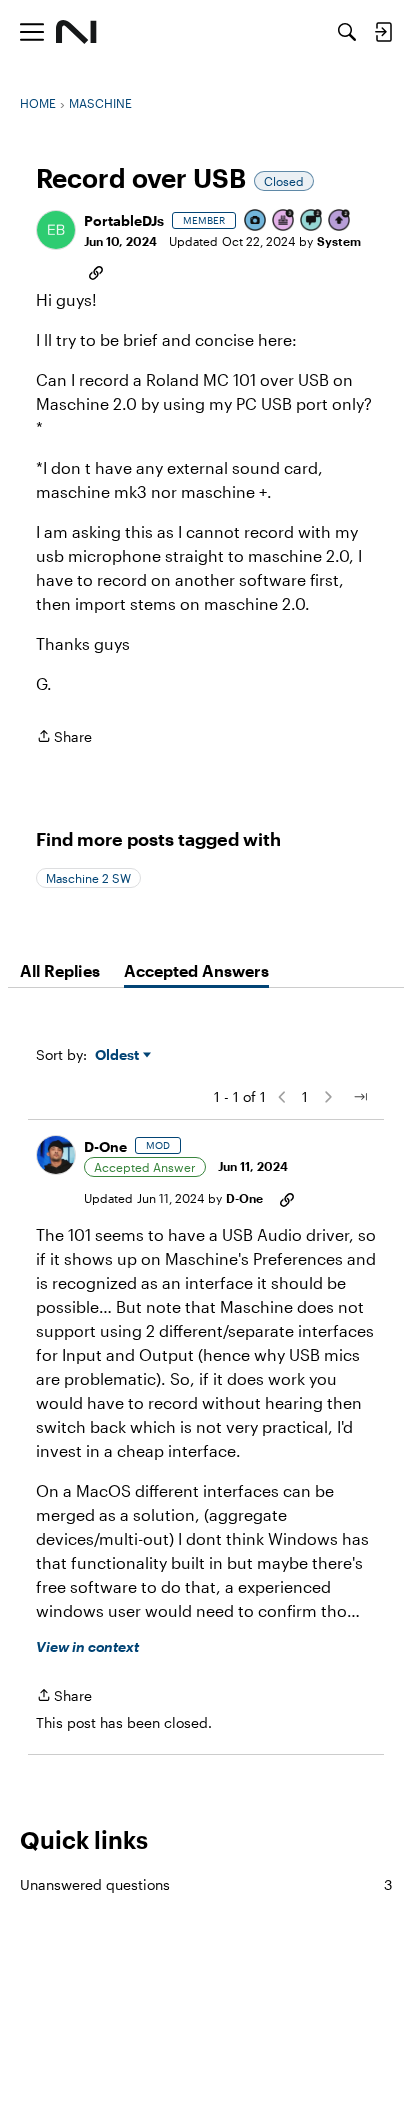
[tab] (60, 971)
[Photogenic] (256, 221)
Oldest (119, 1055)
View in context (87, 1646)
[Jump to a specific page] (360, 1097)
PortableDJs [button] (124, 220)
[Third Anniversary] (284, 221)
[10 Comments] (312, 221)
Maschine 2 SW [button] (88, 878)
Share (64, 738)
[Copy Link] (96, 271)
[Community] (76, 32)
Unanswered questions (206, 1884)
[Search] (347, 32)
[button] (56, 230)
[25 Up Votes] (340, 221)
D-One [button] (105, 1146)
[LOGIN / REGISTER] (383, 32)
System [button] (339, 241)
